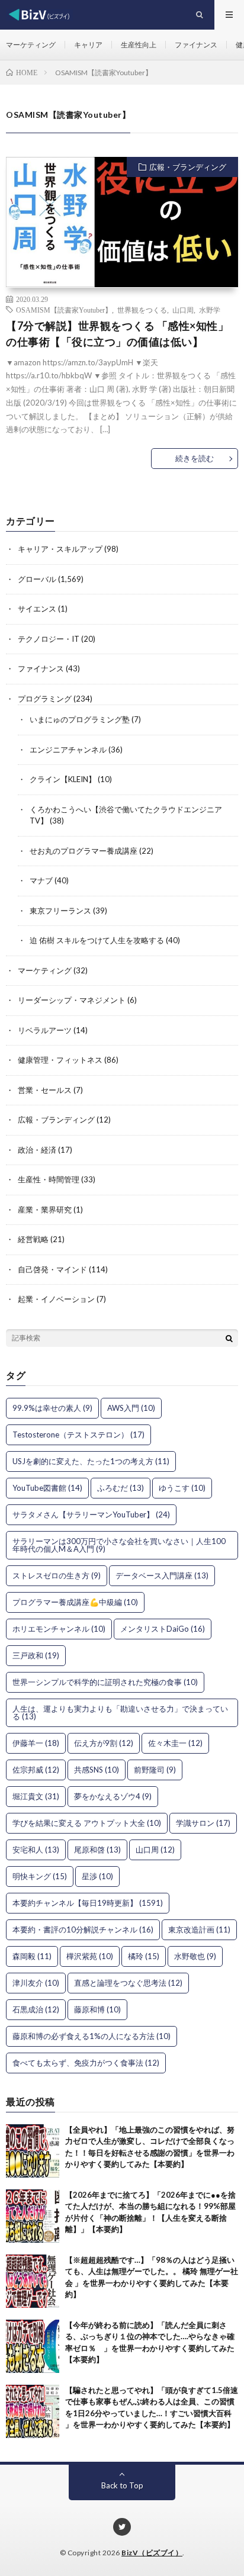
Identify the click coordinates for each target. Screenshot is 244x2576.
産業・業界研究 (45, 1210)
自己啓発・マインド (52, 1269)
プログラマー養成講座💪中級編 (75, 1602)
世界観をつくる (142, 310)
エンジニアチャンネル (68, 750)
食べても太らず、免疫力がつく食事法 (86, 2063)
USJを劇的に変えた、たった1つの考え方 (91, 1461)
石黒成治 (36, 2009)
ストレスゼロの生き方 (57, 1575)
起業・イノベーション (56, 1299)
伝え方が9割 (104, 1743)
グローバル (37, 579)
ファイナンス (196, 45)
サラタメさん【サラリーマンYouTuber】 (91, 1514)
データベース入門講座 (162, 1575)
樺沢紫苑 (90, 1956)
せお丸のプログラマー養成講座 (84, 851)
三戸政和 (36, 1655)
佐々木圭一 (175, 1743)
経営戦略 (33, 1239)
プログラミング (45, 699)
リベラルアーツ (45, 1030)
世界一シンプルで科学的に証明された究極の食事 (105, 1682)
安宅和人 (36, 1850)
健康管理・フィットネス (60, 1060)
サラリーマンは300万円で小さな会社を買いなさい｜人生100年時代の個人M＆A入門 (119, 1545)
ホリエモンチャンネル (59, 1629)
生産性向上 (139, 45)
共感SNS (97, 1770)
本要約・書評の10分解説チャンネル (83, 1929)
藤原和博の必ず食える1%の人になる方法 (91, 2036)
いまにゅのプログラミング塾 (80, 719)
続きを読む (195, 458)
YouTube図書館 (47, 1488)
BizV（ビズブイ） (152, 2553)
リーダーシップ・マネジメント (72, 1000)
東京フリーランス (60, 911)
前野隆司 (155, 1770)
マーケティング (31, 45)
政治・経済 (37, 1150)
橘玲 (144, 1956)
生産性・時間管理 (49, 1179)
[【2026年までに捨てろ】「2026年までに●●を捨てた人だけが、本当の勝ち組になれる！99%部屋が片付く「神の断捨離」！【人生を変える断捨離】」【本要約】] (33, 2216)
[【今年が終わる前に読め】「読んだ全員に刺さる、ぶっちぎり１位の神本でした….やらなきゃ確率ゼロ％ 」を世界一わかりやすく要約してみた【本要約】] (33, 2346)
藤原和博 (97, 2009)
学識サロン (203, 1823)
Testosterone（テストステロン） (78, 1435)
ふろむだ (121, 1488)
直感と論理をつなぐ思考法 (128, 1983)
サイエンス (37, 609)
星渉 (97, 1876)
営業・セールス (45, 1090)
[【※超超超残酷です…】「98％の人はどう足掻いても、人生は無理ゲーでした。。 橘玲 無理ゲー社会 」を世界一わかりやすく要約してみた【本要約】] (33, 2281)
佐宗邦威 (36, 1770)
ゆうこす (182, 1488)
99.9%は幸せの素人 (52, 1408)
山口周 (183, 310)
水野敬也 (195, 1956)
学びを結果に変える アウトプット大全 (87, 1823)
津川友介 (36, 1983)
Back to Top (122, 2485)
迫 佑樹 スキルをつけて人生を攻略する (97, 940)
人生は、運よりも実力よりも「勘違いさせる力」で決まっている (120, 1712)
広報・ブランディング (188, 167)
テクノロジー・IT (49, 639)
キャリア (88, 45)
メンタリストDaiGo (163, 1629)
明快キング (40, 1876)
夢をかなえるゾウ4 (113, 1796)
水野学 (210, 310)
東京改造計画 (199, 1929)
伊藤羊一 (36, 1743)
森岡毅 (32, 1956)
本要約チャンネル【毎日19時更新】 (88, 1903)
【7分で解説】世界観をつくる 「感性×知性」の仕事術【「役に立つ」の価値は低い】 (117, 334)
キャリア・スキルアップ (60, 549)
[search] (229, 1338)
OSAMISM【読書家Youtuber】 (64, 310)
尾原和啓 (97, 1850)
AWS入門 (131, 1408)
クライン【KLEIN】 (63, 779)
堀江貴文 (36, 1796)
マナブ (41, 880)
